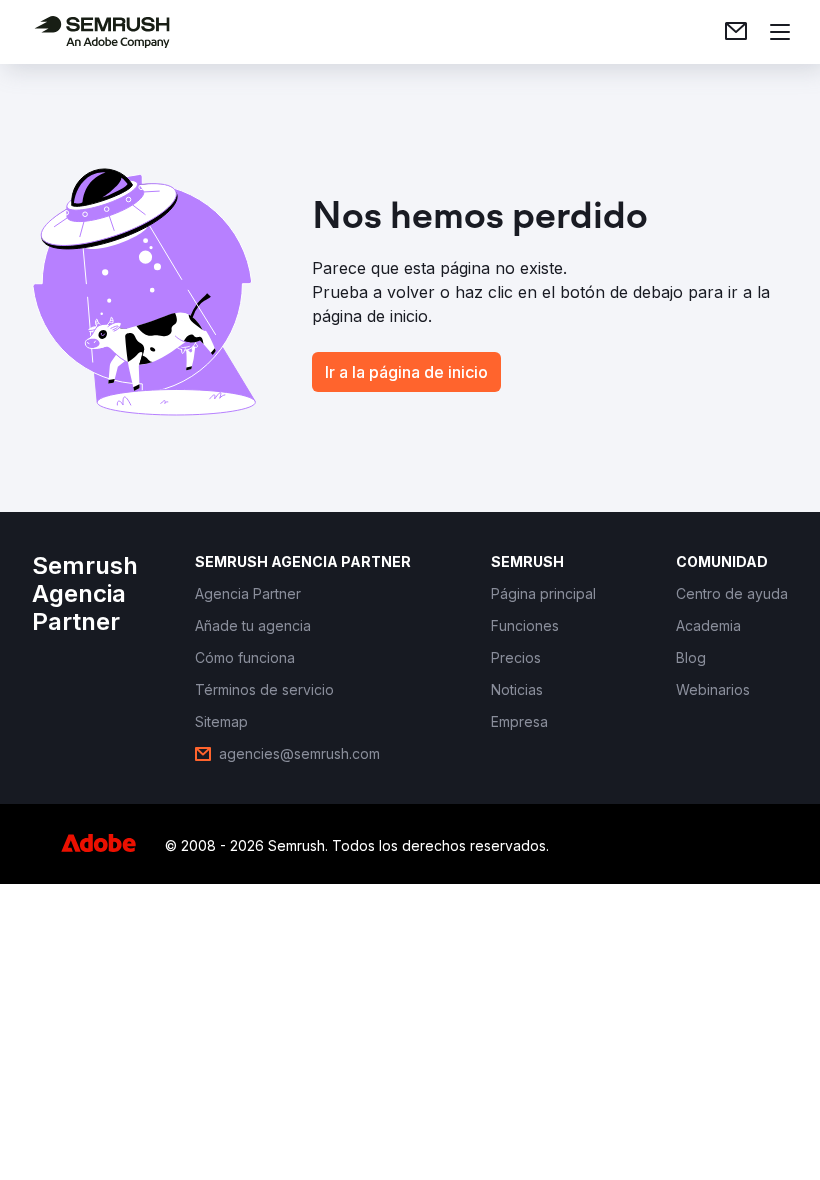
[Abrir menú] (780, 32)
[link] (736, 32)
